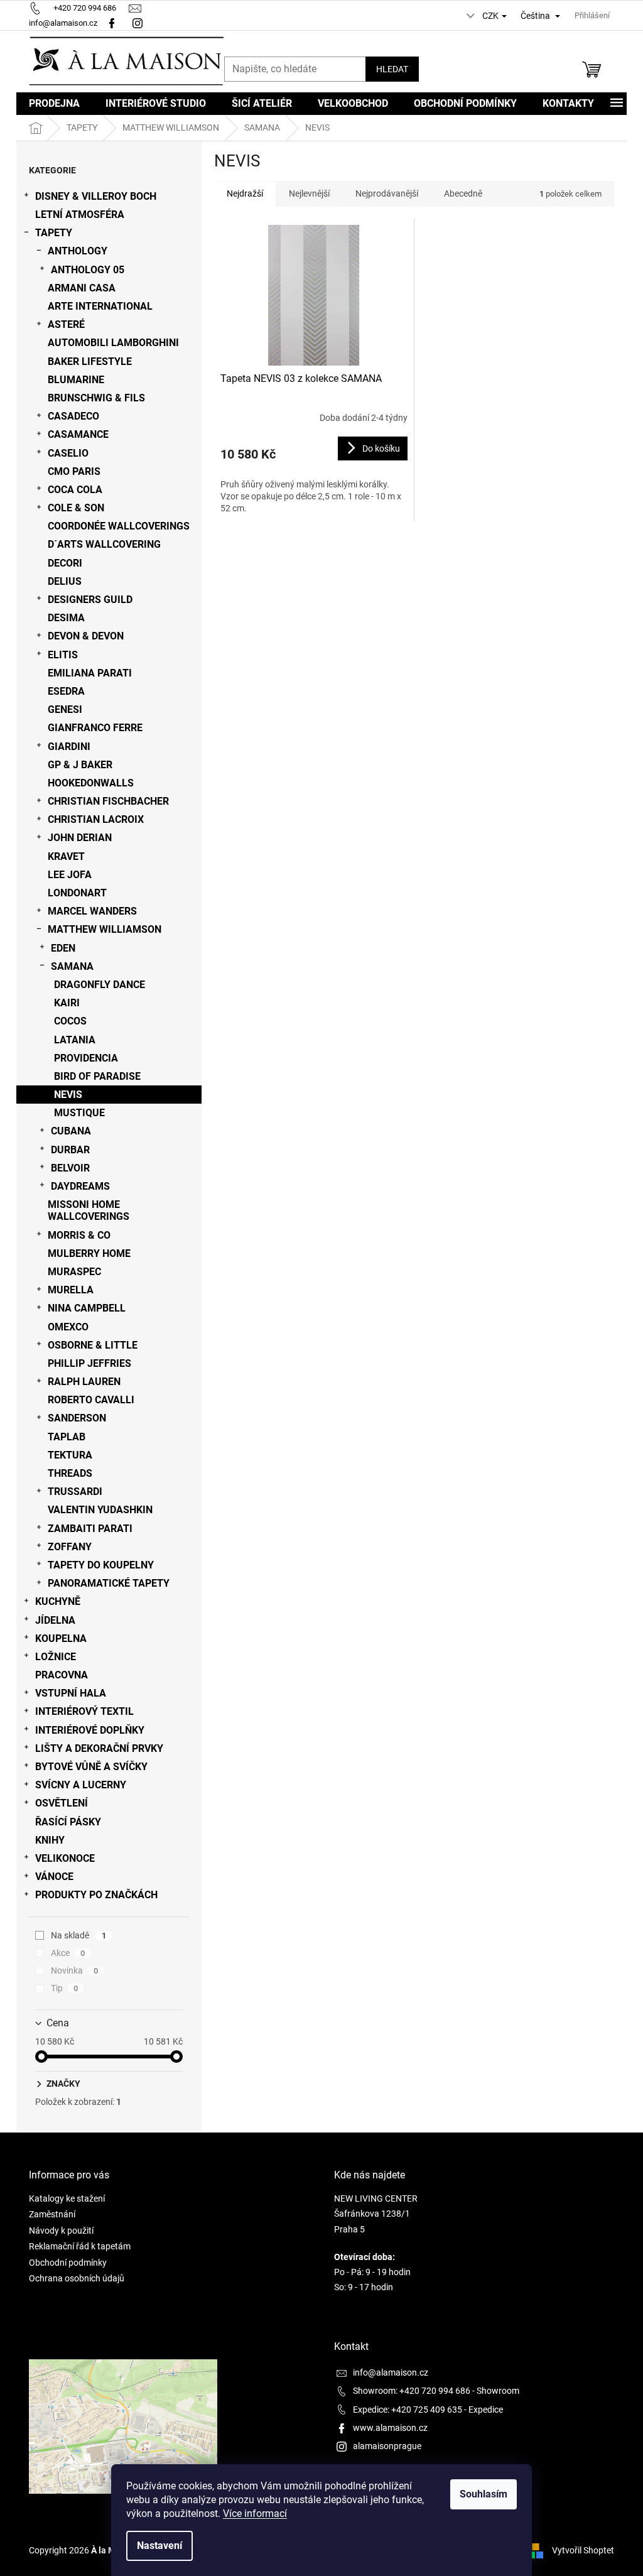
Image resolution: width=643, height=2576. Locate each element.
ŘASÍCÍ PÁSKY (68, 1822)
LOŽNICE (56, 1657)
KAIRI (67, 1003)
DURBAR (70, 1150)
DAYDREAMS (80, 1186)
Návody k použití (61, 2231)
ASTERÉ (66, 324)
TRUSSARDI (75, 1492)
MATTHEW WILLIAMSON (105, 929)
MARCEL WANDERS (92, 911)
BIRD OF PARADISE (97, 1076)
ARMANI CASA (82, 288)
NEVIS (68, 1095)
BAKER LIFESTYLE (90, 361)
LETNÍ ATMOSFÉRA (80, 215)
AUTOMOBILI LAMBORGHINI (113, 343)
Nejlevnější (309, 193)
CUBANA (71, 1131)
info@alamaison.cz (391, 2372)
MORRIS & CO (79, 1235)
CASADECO (73, 416)
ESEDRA (66, 691)
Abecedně (463, 193)
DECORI (65, 563)
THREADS (70, 1473)
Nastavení (159, 2546)
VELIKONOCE (65, 1858)
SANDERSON (77, 1418)
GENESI (65, 709)
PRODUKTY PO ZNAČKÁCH (96, 1895)
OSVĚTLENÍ (62, 1803)
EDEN (63, 948)
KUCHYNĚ (58, 1601)
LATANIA (75, 1040)
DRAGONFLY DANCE (100, 985)
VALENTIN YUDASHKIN (100, 1510)
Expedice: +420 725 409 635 (408, 2410)
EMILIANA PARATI (90, 673)
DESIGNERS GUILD (90, 600)
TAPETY (54, 233)
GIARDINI (69, 747)
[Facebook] (112, 23)
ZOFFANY (70, 1547)
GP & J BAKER (80, 765)
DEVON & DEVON (86, 636)
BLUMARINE (76, 380)
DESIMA (66, 618)
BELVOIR (70, 1168)
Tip (64, 1988)
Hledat (392, 69)
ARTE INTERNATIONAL (100, 306)
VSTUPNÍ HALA (71, 1693)
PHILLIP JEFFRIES (89, 1363)
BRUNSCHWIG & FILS (96, 398)
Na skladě (78, 1935)
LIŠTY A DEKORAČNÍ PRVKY (99, 1748)
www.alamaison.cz (390, 2428)
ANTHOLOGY (78, 251)
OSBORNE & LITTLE (93, 1345)
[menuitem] (54, 104)
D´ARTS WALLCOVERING (104, 544)
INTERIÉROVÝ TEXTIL (84, 1711)
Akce (68, 1953)
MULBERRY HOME (89, 1253)
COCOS (70, 1021)
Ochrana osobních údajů (77, 2278)
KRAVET (66, 856)
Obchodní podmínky (68, 2263)
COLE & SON (76, 508)
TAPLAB (67, 1437)
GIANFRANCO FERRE (95, 728)
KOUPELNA (61, 1639)
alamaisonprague (387, 2446)
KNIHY (50, 1840)
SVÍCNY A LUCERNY (81, 1785)
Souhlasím (484, 2494)
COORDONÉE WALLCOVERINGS (119, 526)
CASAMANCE (78, 434)
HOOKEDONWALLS (91, 783)
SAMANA (72, 966)
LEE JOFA (70, 875)
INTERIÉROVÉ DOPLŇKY (90, 1730)
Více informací (255, 2514)
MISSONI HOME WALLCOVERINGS (89, 1210)
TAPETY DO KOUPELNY (101, 1565)
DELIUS (65, 581)
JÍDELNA (55, 1620)
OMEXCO (68, 1327)
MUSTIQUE (79, 1113)
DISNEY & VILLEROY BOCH (96, 196)
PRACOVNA (62, 1675)
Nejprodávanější (387, 193)
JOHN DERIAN (80, 838)
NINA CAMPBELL (87, 1308)
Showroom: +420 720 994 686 (412, 2391)
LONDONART (77, 893)
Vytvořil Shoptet (583, 2550)
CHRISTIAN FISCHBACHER (108, 801)
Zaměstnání (52, 2214)
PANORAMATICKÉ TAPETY (109, 1583)
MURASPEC (74, 1272)
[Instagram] (139, 23)
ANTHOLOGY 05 (88, 270)
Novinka (74, 1970)
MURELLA (71, 1290)
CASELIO (68, 453)
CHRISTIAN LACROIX (96, 819)
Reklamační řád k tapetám (80, 2246)
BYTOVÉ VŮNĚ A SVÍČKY (91, 1767)
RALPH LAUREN (84, 1382)
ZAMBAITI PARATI (90, 1529)
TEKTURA (70, 1455)
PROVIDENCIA (86, 1058)
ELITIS (63, 655)
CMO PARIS (74, 471)
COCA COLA (75, 490)
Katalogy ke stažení (67, 2198)
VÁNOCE (54, 1877)
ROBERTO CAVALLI (91, 1400)
